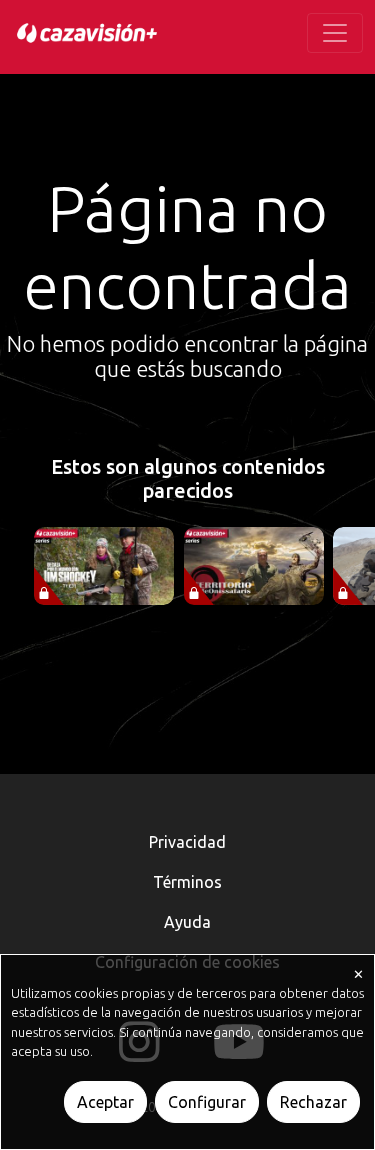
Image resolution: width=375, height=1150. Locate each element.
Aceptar (105, 1102)
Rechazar (313, 1102)
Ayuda (187, 922)
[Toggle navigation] (335, 33)
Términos (187, 882)
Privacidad (187, 842)
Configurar (207, 1102)
